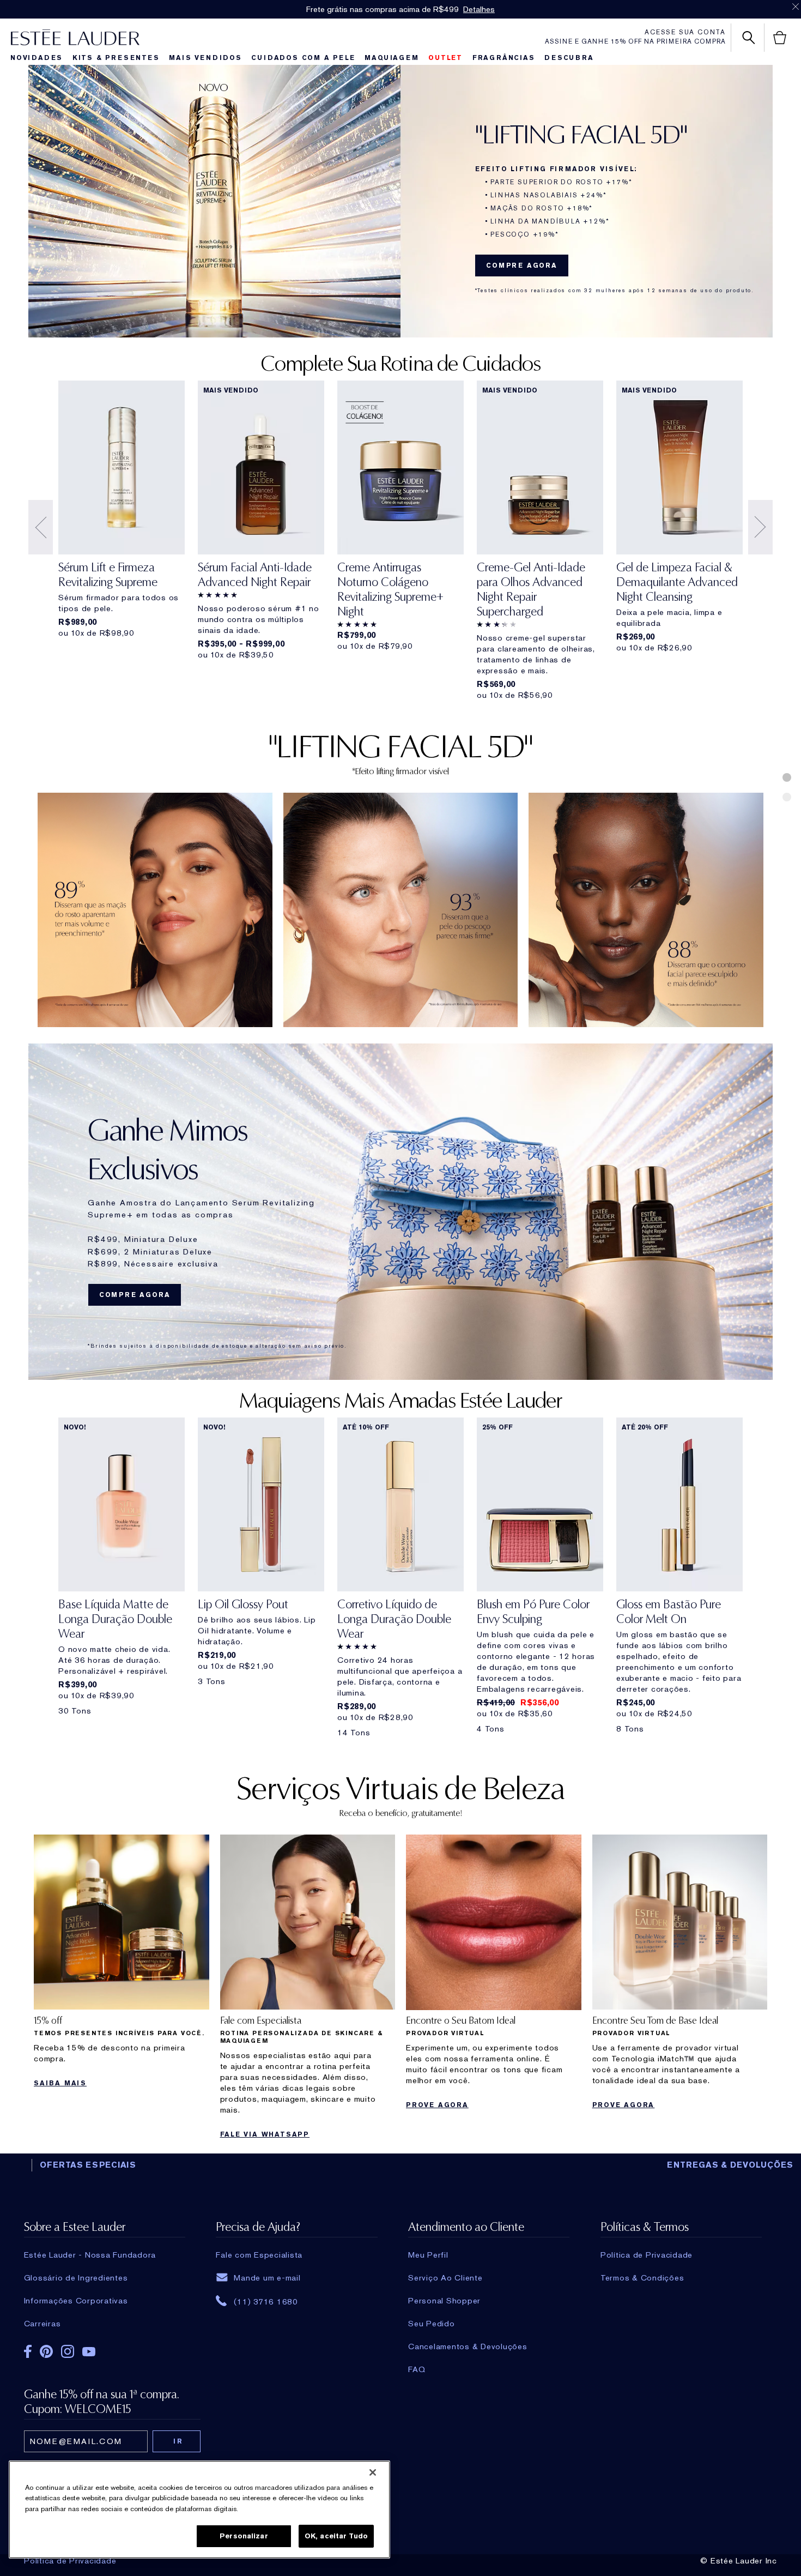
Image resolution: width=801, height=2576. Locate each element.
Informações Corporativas (76, 2301)
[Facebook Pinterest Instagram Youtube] (105, 2354)
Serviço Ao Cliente (445, 2278)
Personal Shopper (444, 2301)
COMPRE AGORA (522, 266)
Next (760, 527)
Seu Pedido (432, 2324)
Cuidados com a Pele (303, 58)
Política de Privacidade (70, 2561)
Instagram (68, 2351)
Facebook (28, 2351)
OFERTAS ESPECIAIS (88, 2165)
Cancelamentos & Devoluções (468, 2346)
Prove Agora (437, 2105)
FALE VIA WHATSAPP (265, 2134)
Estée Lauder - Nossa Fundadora (90, 2255)
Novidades (37, 58)
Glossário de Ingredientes (76, 2278)
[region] (199, 2509)
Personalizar (244, 2536)
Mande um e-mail (267, 2278)
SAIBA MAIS (60, 2083)
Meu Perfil (428, 2255)
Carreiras (43, 2324)
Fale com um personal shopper (441, 9)
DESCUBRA (569, 58)
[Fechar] (373, 2472)
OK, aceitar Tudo (336, 2536)
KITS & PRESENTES (116, 58)
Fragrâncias (504, 58)
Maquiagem (392, 58)
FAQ (417, 2369)
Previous (41, 527)
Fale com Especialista (259, 2255)
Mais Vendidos (205, 58)
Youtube (89, 2352)
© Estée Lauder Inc (739, 2561)
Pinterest (46, 2351)
